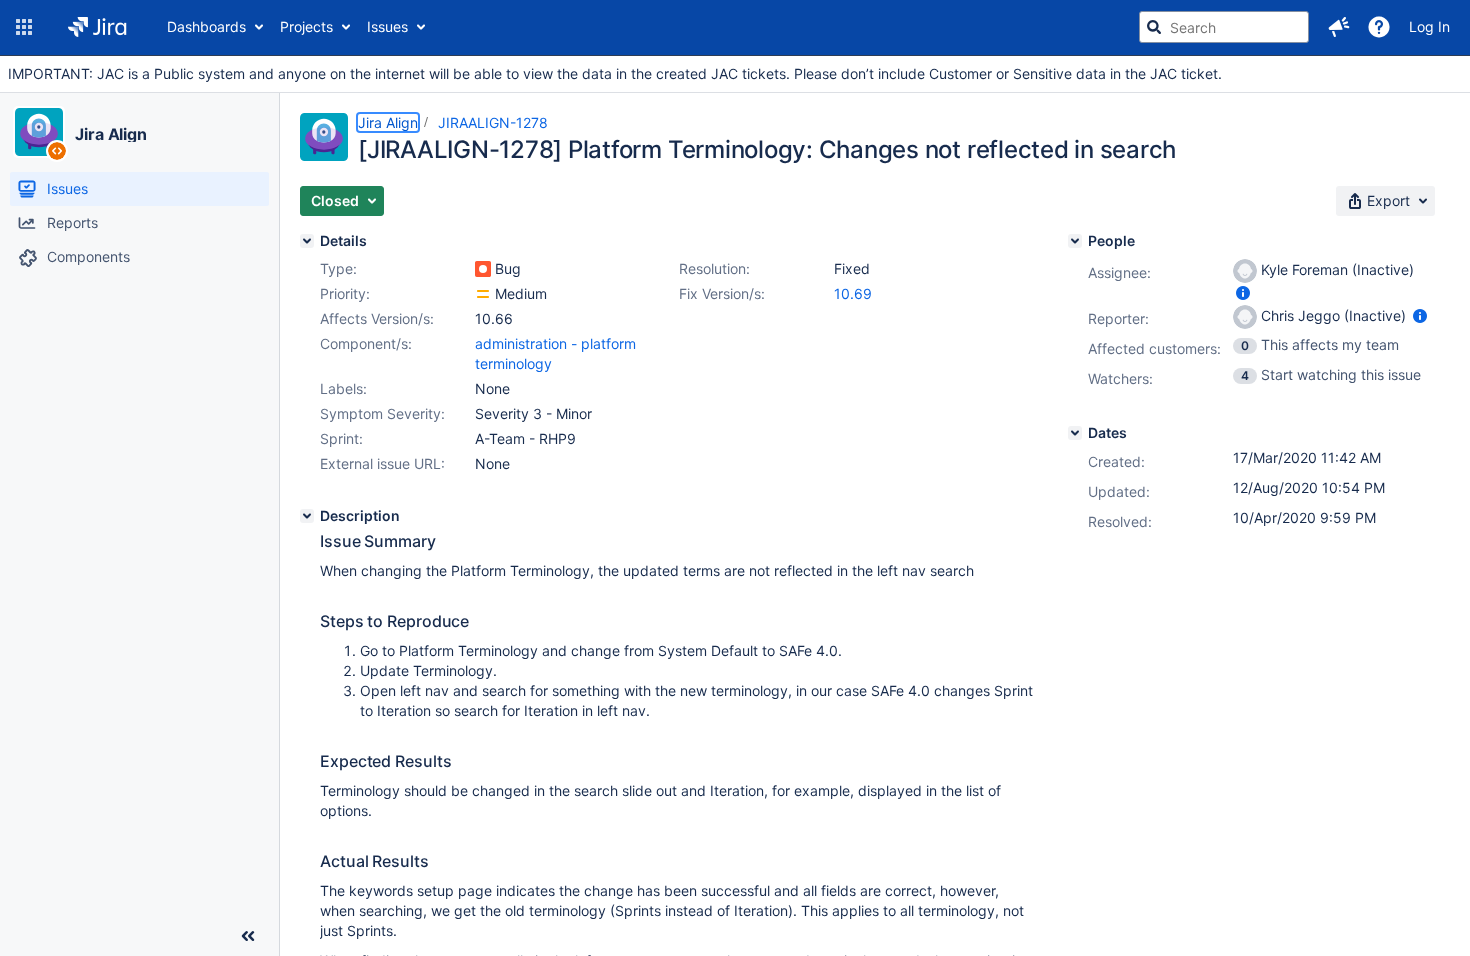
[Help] (1379, 27)
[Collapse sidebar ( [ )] (248, 936)
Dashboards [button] (206, 26)
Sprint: (341, 438)
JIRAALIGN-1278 (493, 122)
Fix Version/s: (722, 293)
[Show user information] (1243, 292)
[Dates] (1075, 433)
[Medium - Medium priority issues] (483, 294)
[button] (24, 27)
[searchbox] (1224, 27)
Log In (1429, 26)
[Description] (307, 516)
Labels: (343, 388)
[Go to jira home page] (97, 27)
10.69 (853, 293)
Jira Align (111, 134)
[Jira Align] (39, 132)
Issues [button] (387, 26)
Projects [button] (306, 26)
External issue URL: (382, 463)
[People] (1075, 241)
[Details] (307, 241)
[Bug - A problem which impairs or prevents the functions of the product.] (483, 269)
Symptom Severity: (382, 413)
